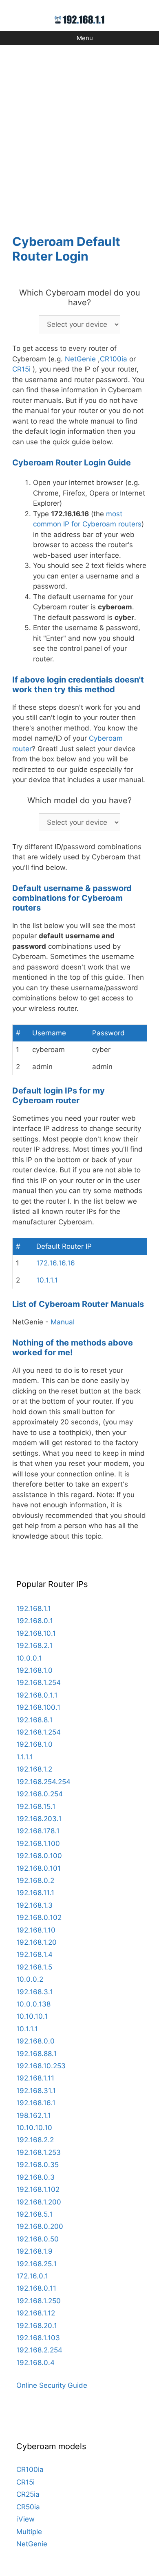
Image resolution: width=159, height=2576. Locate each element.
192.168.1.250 (39, 2301)
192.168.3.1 (35, 1992)
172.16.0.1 (32, 2276)
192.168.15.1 (36, 1806)
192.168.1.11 (35, 2078)
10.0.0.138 (33, 2004)
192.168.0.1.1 (37, 1695)
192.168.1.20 (36, 1942)
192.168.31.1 (36, 2091)
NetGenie (80, 359)
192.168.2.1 (34, 1646)
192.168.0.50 (38, 2239)
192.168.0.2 (35, 1880)
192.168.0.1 (35, 1621)
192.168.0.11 (36, 2288)
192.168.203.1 (39, 1819)
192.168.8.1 (34, 1720)
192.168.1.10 (36, 1930)
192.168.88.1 (36, 2054)
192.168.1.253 (39, 2152)
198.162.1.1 (34, 2115)
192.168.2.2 (35, 2140)
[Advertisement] (79, 135)
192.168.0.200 (40, 2226)
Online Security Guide (52, 2385)
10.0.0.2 (30, 1979)
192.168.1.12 (36, 2313)
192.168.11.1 (35, 1893)
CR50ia (28, 2507)
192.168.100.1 (38, 1707)
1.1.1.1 (25, 1757)
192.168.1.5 (34, 1967)
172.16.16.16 (56, 1263)
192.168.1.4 (34, 1954)
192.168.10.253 (41, 2066)
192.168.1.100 (38, 1843)
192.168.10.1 (36, 1633)
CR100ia (114, 359)
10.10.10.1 (32, 2016)
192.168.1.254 (39, 1683)
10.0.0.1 (29, 1658)
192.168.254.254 (43, 1782)
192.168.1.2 (34, 1769)
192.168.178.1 (38, 1831)
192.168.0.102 (39, 1917)
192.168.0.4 (35, 2363)
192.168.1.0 (34, 1670)
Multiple (29, 2532)
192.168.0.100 (39, 1856)
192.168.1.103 (38, 2338)
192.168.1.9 (34, 2251)
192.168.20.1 (37, 2326)
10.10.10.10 (34, 2128)
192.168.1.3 (34, 1905)
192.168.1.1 (34, 1609)
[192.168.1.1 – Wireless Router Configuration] (80, 19)
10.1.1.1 (47, 1280)
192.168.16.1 (36, 2103)
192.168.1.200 (39, 2202)
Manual (63, 1322)
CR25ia (28, 2494)
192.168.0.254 (40, 1794)
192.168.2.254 (39, 2350)
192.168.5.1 (34, 2214)
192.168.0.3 (35, 2177)
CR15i (21, 369)
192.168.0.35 (38, 2165)
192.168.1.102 (38, 2189)
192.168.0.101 (39, 1868)
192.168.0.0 (35, 2041)
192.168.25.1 (36, 2264)
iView (25, 2519)
